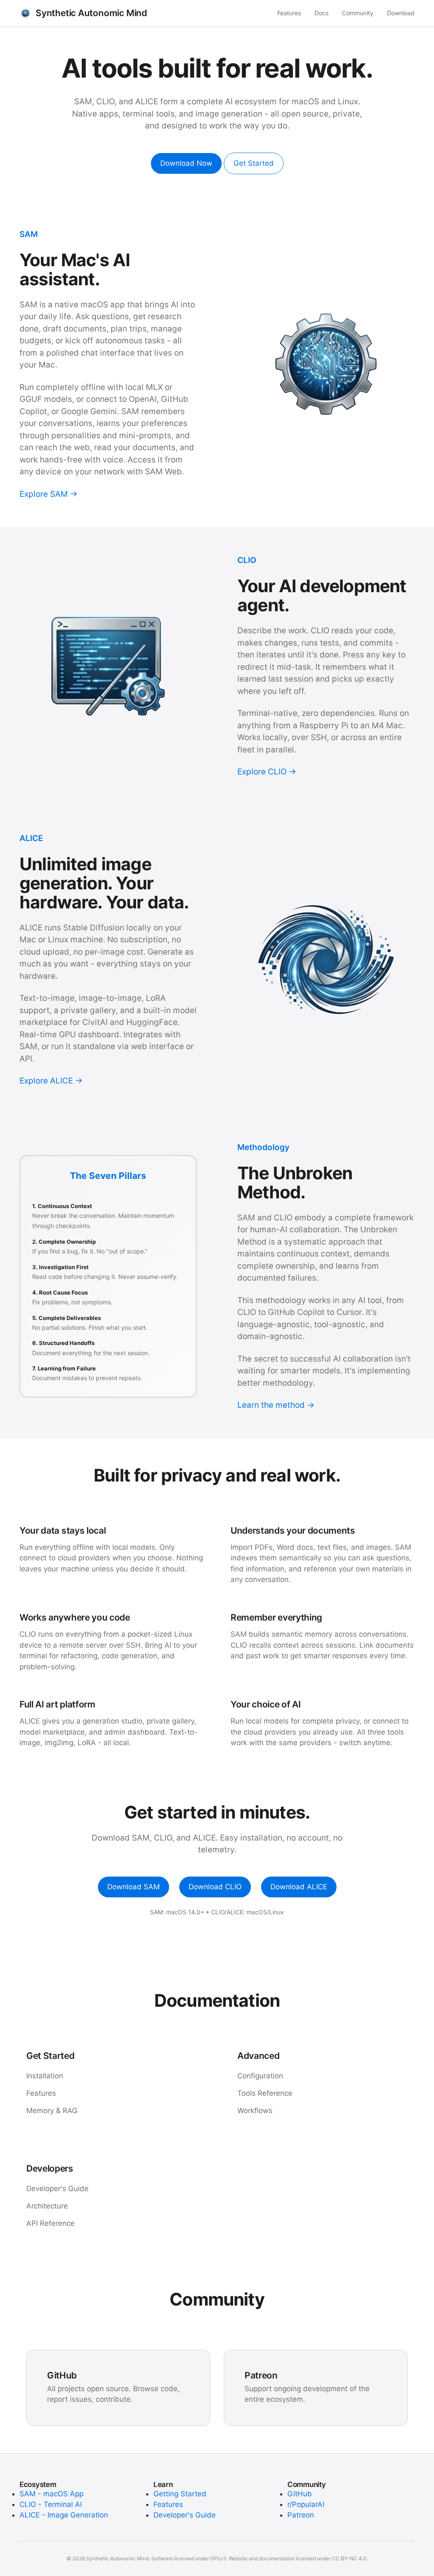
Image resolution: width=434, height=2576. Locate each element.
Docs (321, 13)
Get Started (254, 163)
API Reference (50, 2223)
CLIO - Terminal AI (51, 2504)
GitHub (300, 2494)
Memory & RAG (52, 2111)
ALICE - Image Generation (64, 2515)
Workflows (255, 2111)
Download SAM (134, 1887)
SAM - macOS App (51, 2494)
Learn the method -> (276, 1405)
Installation (45, 2076)
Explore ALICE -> (51, 1081)
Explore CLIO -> (267, 772)
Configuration (260, 2076)
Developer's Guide (57, 2189)
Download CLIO (215, 1887)
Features (289, 13)
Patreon (301, 2515)
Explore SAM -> (49, 494)
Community (358, 13)
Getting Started (180, 2494)
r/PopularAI (306, 2504)
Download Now (186, 163)
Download (401, 13)
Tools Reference (265, 2093)
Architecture (47, 2206)
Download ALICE (299, 1887)
